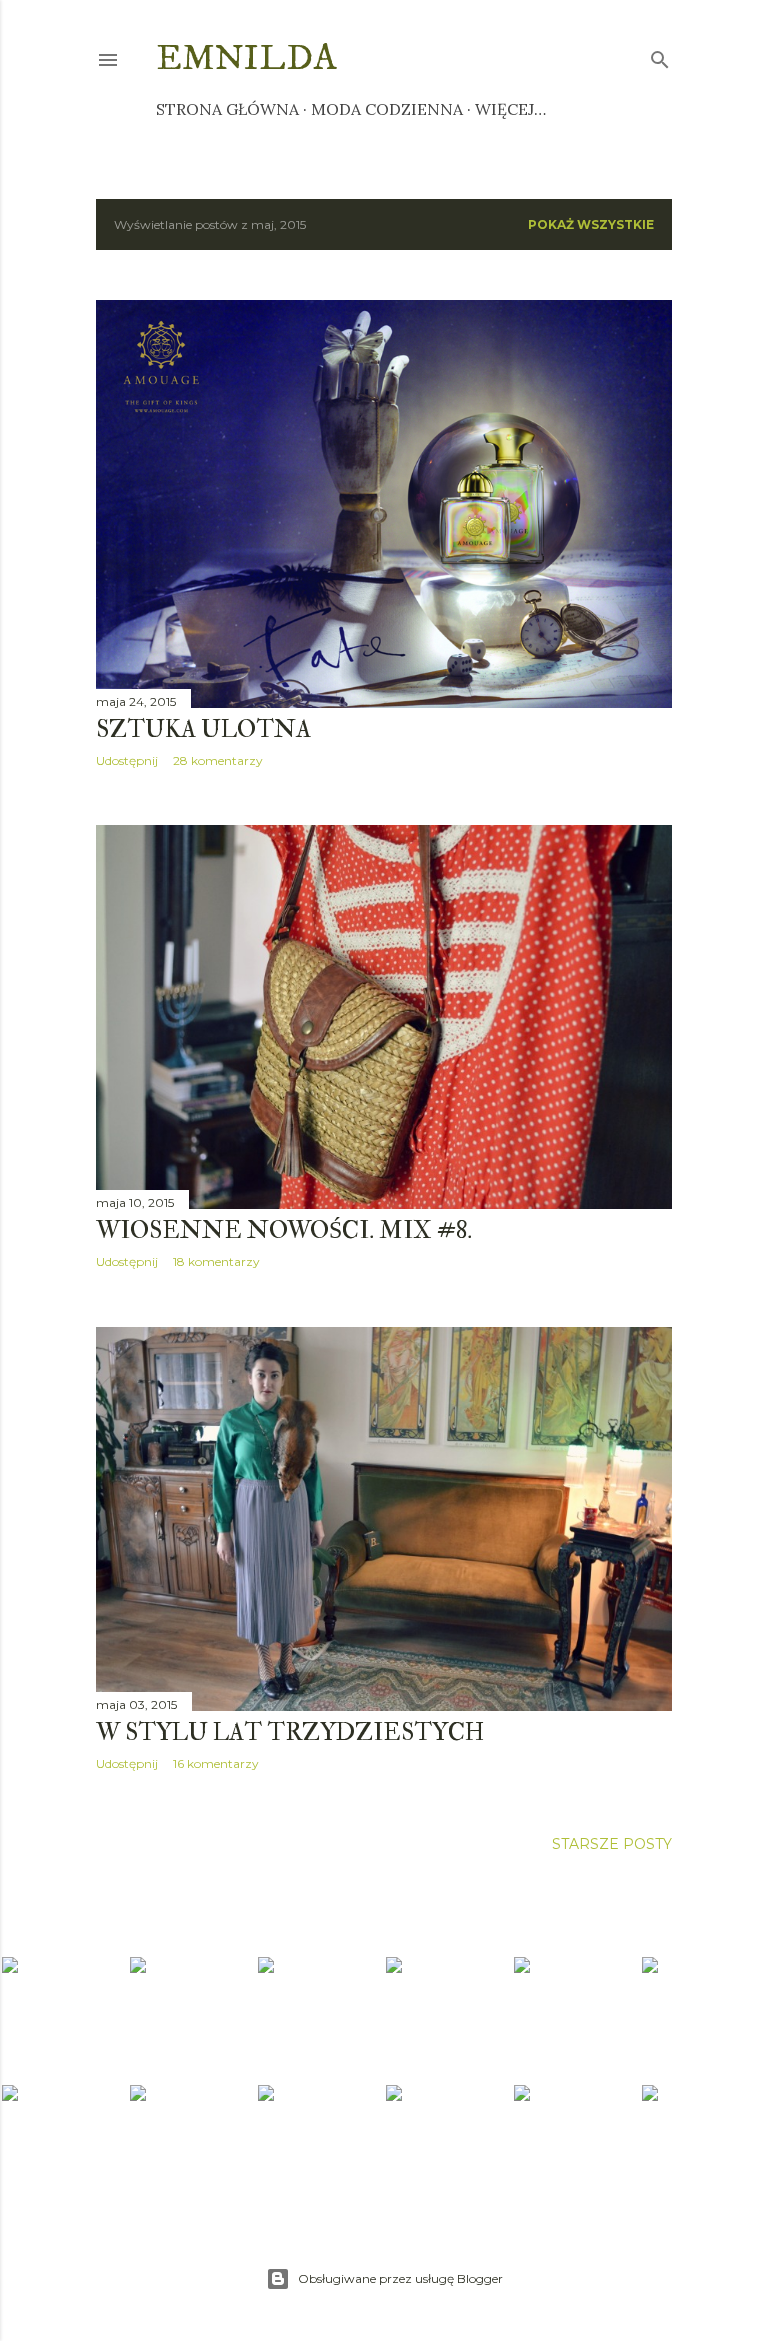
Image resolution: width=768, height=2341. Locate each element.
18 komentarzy (216, 1261)
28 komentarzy (218, 760)
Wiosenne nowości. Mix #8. (284, 1230)
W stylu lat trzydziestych (290, 1732)
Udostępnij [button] (127, 760)
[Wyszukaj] (660, 55)
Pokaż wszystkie (591, 224)
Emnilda (246, 58)
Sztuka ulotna (203, 729)
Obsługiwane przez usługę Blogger (400, 2278)
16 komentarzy (216, 1763)
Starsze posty (612, 1844)
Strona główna (227, 109)
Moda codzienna (387, 109)
